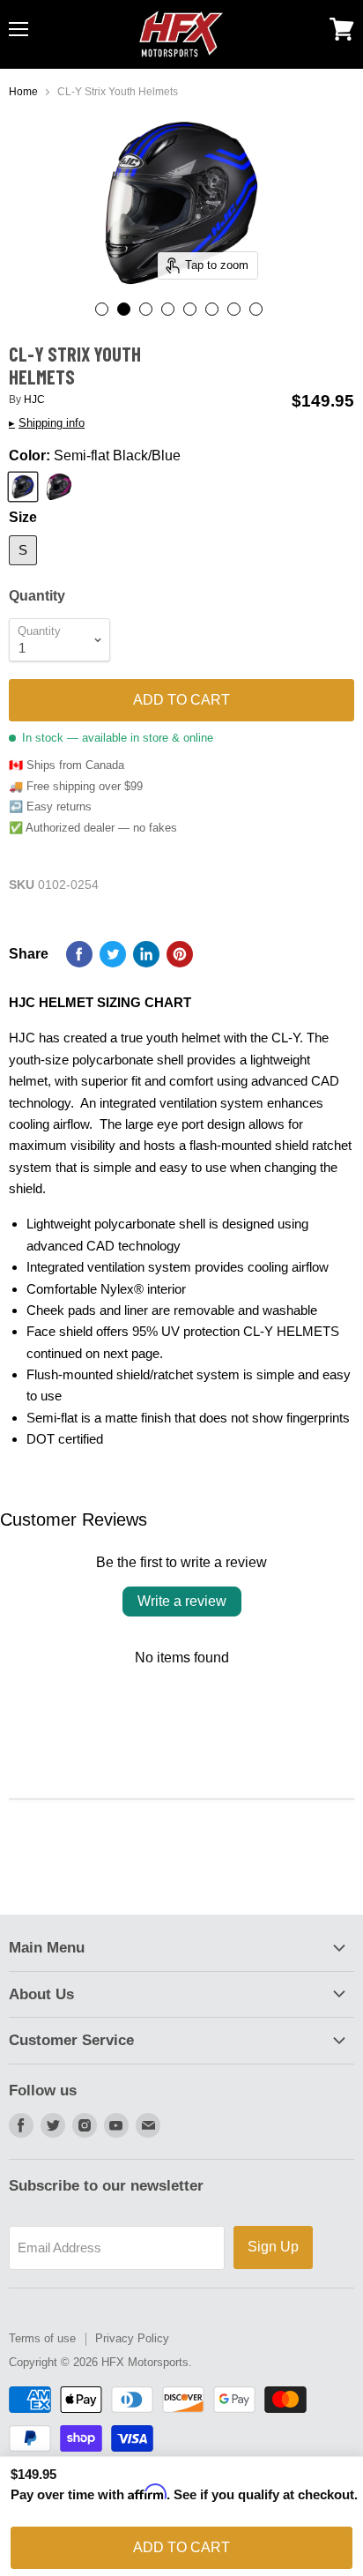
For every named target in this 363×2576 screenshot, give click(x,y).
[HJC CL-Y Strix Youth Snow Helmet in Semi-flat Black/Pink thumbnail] (256, 309)
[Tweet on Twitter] (113, 954)
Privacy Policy (132, 2338)
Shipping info (47, 423)
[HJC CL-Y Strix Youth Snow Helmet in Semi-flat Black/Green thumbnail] (212, 309)
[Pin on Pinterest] (180, 954)
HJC (34, 399)
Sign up (273, 2247)
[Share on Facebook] (79, 954)
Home (23, 92)
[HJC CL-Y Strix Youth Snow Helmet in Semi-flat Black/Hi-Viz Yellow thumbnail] (146, 309)
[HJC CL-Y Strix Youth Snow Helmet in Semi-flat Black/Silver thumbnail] (234, 309)
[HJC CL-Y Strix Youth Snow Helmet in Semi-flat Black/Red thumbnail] (102, 309)
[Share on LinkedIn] (146, 954)
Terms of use (42, 2338)
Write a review (182, 1601)
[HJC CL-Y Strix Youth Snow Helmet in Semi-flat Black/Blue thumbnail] (124, 309)
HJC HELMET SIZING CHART (100, 1002)
